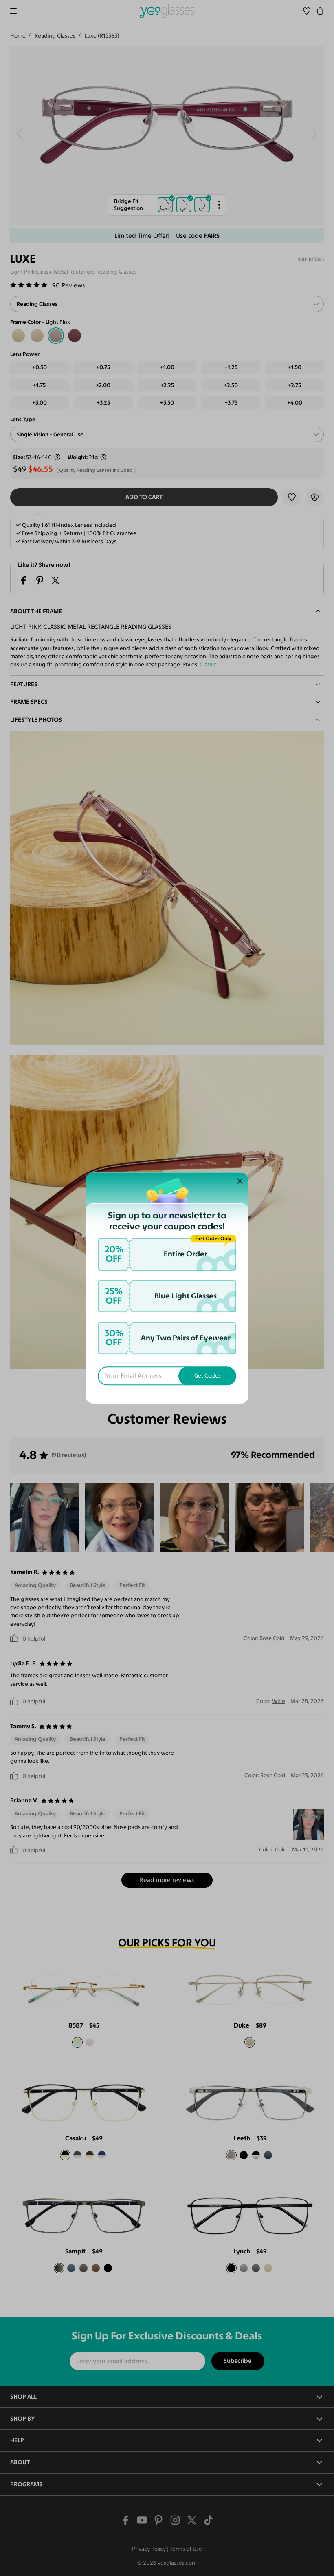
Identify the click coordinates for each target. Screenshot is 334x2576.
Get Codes (208, 1376)
